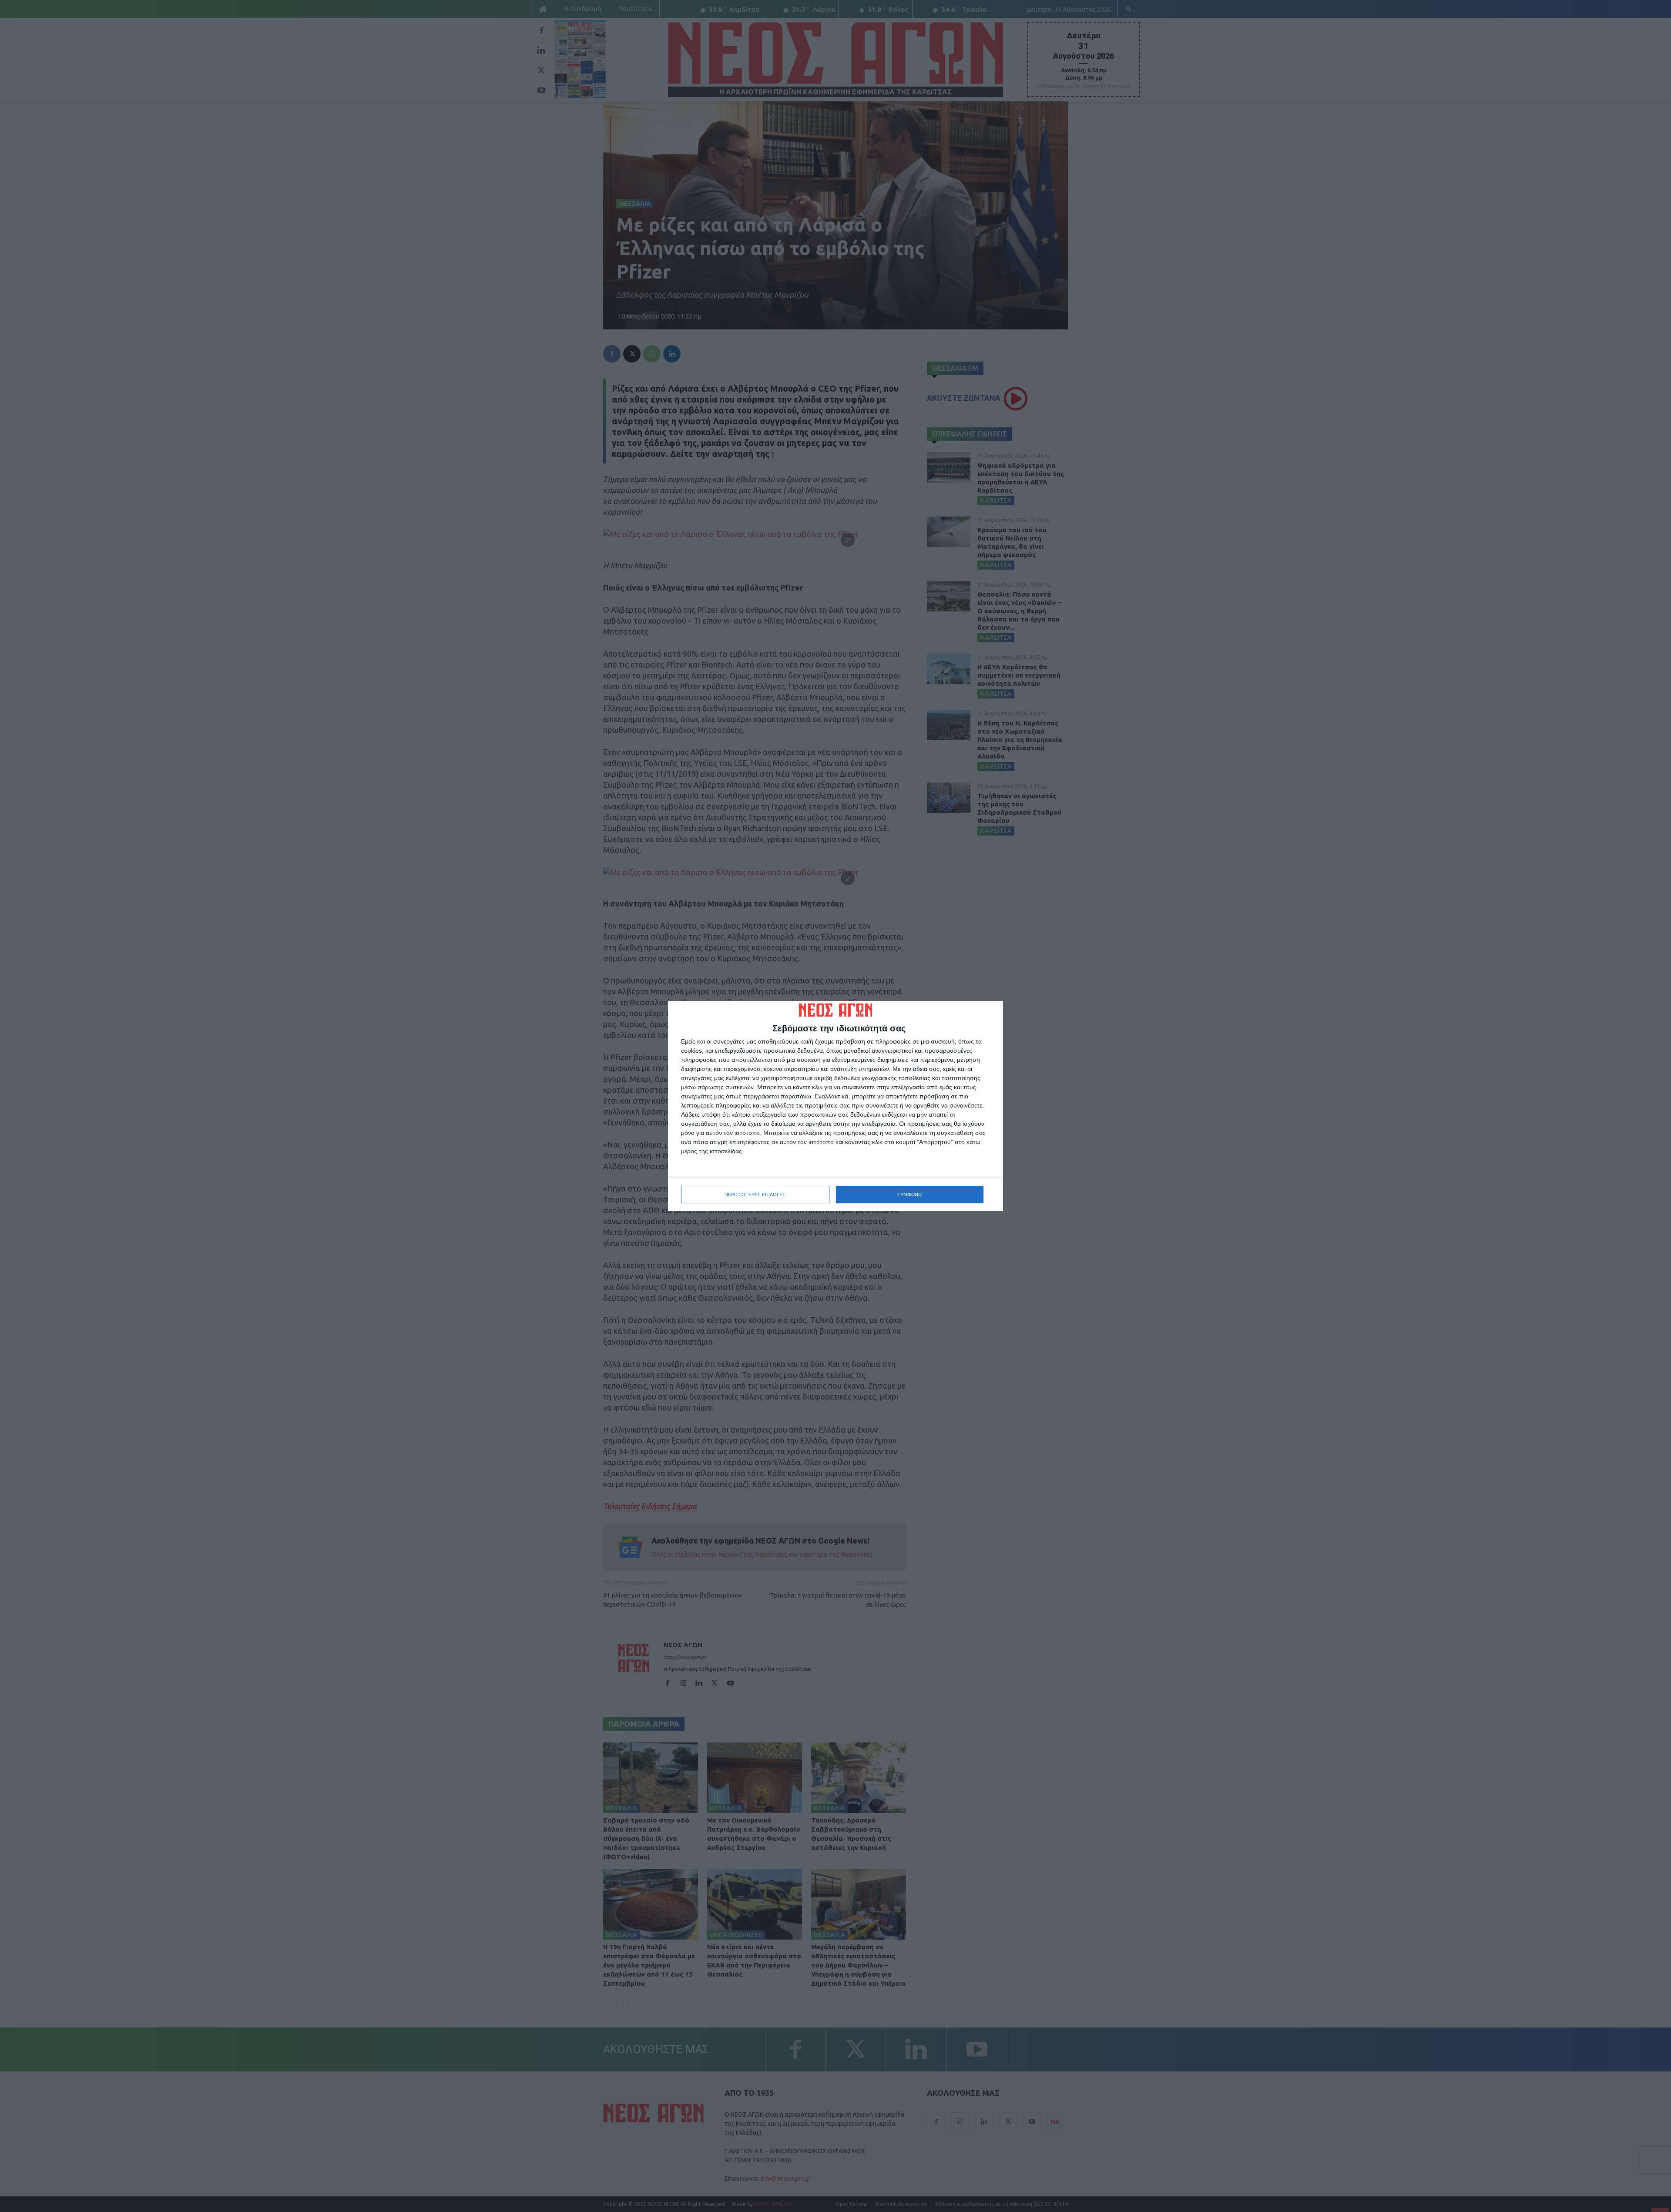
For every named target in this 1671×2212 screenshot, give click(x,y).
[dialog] (835, 1106)
